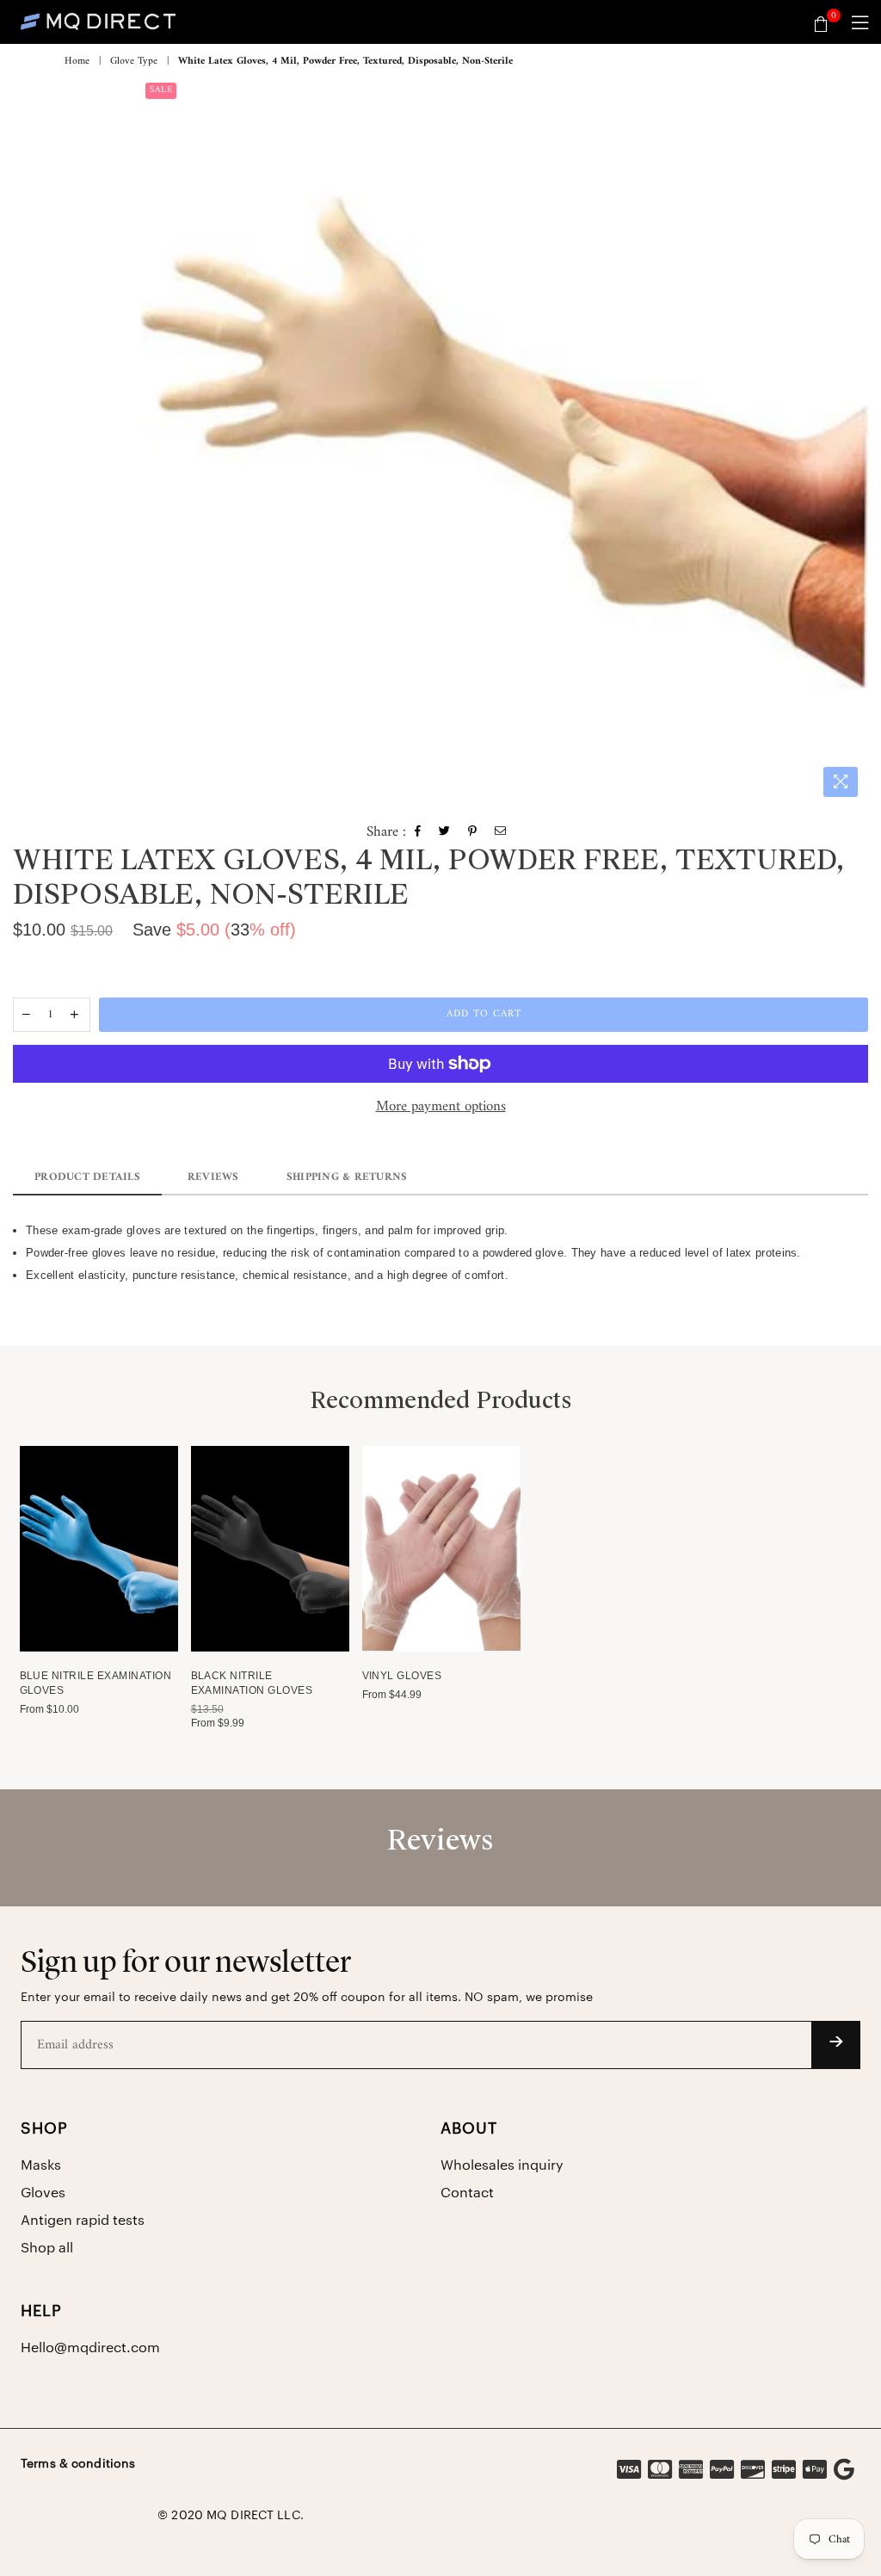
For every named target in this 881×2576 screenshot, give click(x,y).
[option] (505, 442)
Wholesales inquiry (502, 2165)
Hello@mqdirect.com (90, 2348)
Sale (161, 90)
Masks (41, 2165)
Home (77, 62)
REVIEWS (213, 1177)
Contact (467, 2193)
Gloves (43, 2193)
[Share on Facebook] (418, 833)
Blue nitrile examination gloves (96, 1683)
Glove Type (134, 62)
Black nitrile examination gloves (252, 1683)
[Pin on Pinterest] (473, 833)
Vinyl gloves (402, 1676)
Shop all (47, 2248)
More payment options (441, 1108)
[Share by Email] (501, 833)
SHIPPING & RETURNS (347, 1177)
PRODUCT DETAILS (87, 1177)
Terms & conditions (78, 2464)
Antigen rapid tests (83, 2221)
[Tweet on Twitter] (445, 833)
